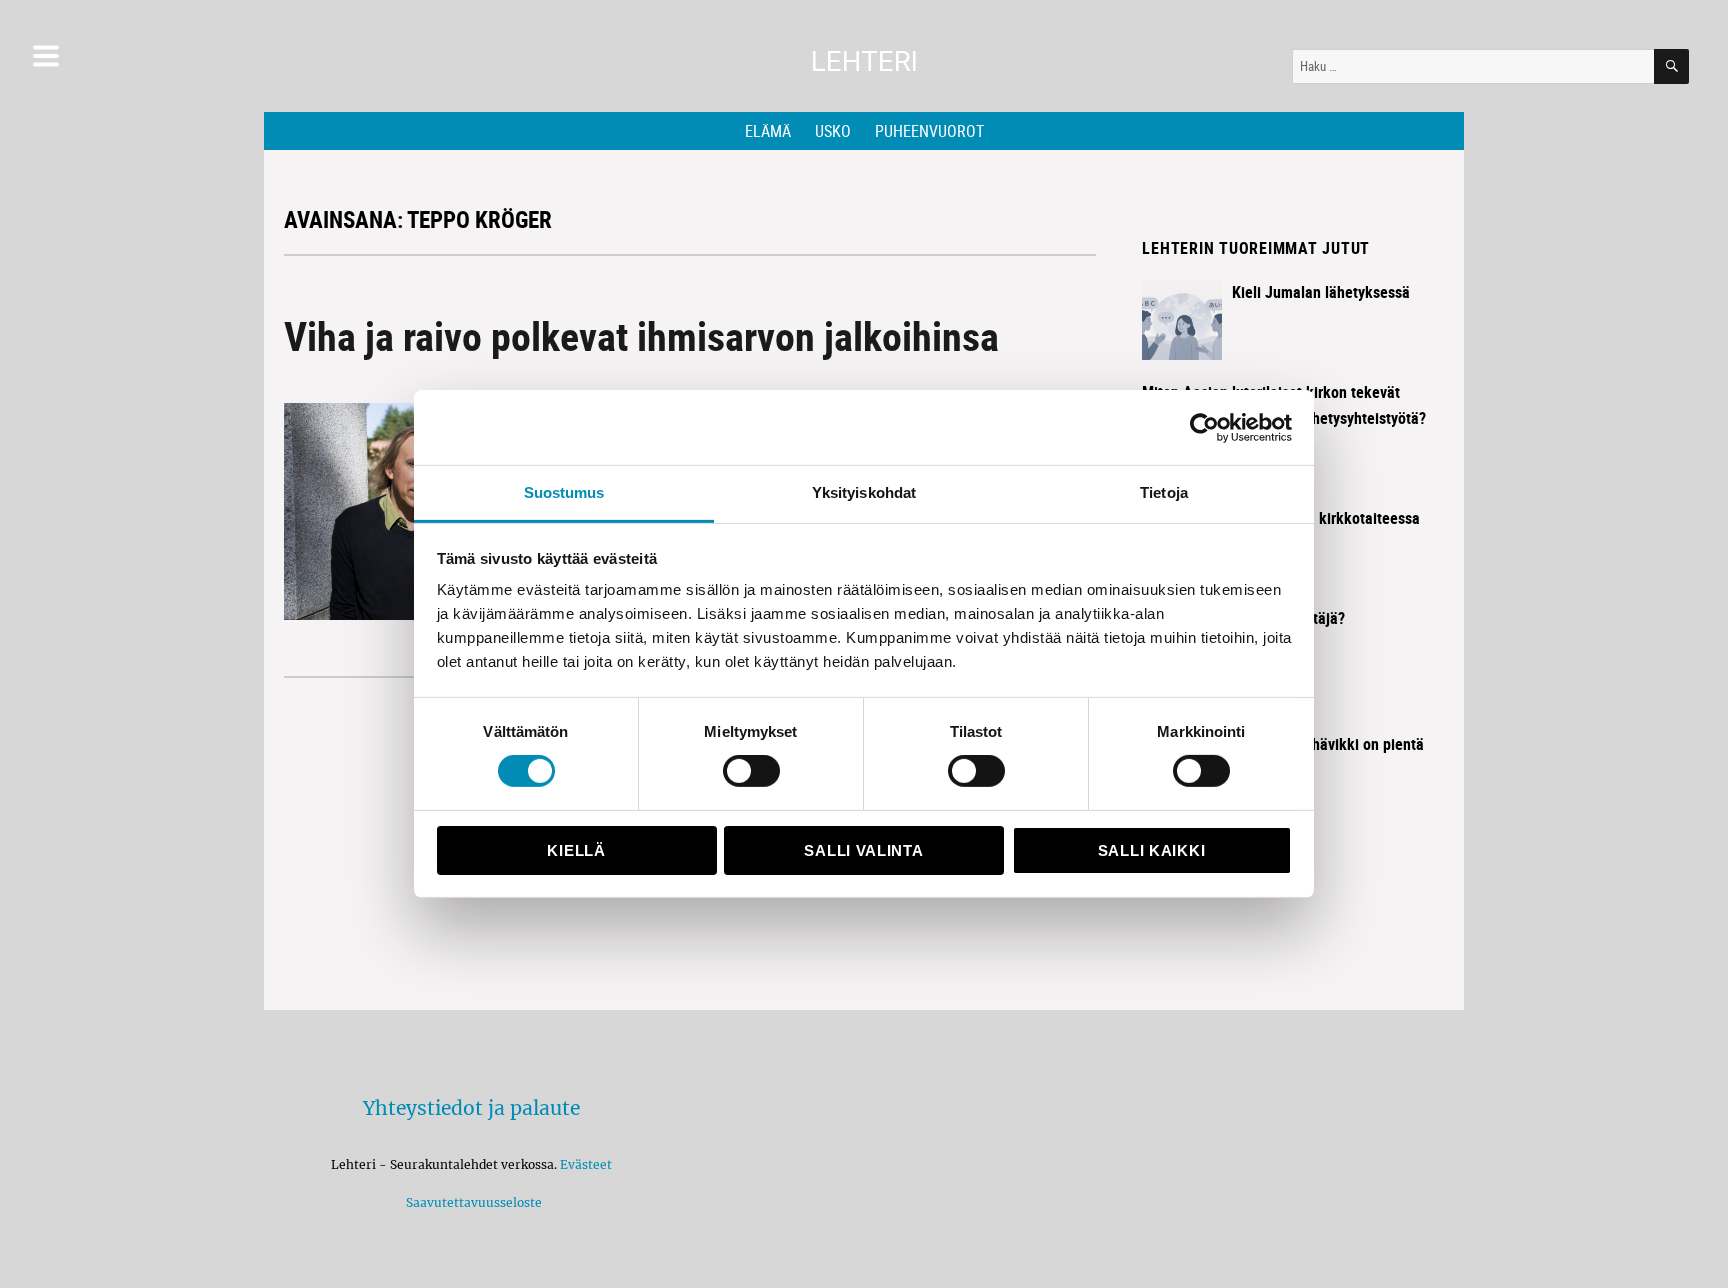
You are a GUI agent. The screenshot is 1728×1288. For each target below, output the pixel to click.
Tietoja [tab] (1164, 492)
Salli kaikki (1151, 850)
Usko (833, 131)
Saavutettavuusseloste (471, 1202)
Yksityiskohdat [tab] (864, 492)
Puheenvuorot (929, 131)
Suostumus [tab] (564, 492)
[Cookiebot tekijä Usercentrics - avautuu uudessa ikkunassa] (1204, 427)
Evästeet (586, 1164)
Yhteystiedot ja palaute (471, 1108)
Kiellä (576, 850)
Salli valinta (863, 850)
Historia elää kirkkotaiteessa (1326, 518)
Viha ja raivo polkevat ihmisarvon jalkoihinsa (641, 336)
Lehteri (864, 61)
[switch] (751, 771)
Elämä (768, 131)
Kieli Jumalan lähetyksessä (1321, 292)
